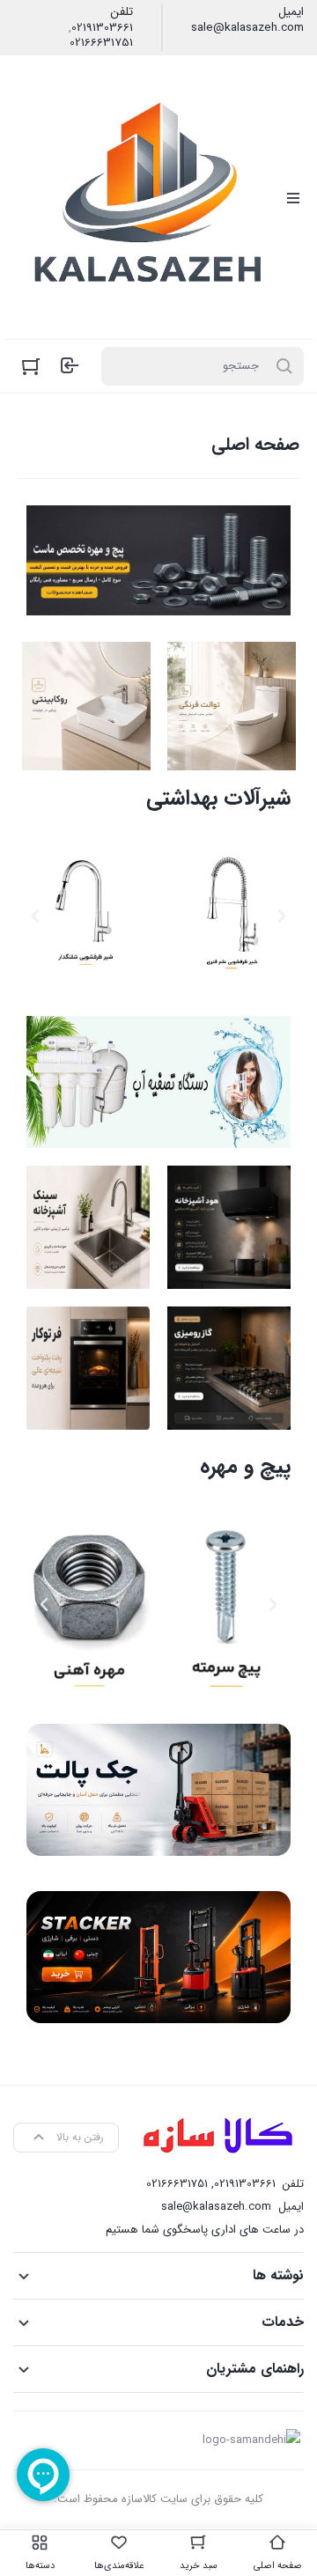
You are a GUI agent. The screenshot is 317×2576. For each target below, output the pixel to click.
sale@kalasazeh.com (247, 28)
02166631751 (101, 43)
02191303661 (102, 28)
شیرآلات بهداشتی (218, 799)
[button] (282, 916)
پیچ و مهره (245, 1467)
